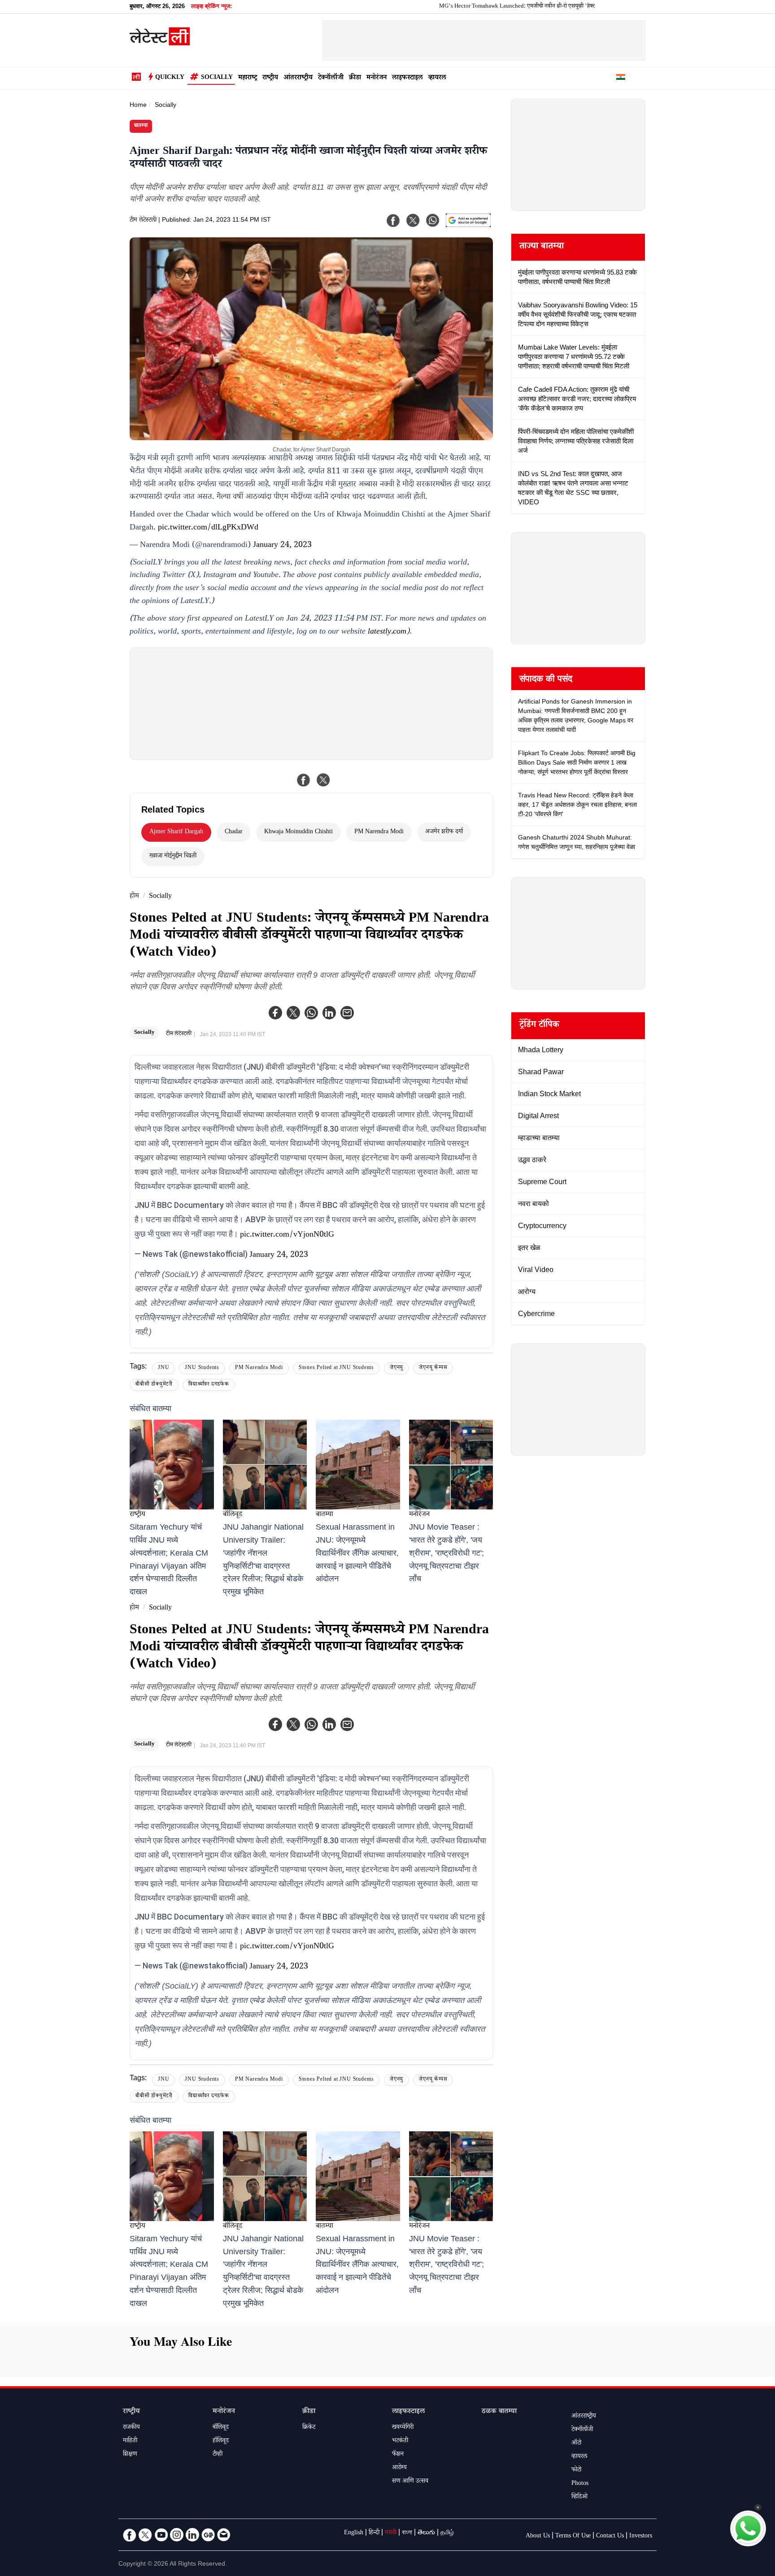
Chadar (234, 832)
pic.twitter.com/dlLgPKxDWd (208, 528)
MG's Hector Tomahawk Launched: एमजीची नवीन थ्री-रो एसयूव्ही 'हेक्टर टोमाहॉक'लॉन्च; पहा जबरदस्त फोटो (491, 7)
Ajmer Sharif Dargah (176, 832)
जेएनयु (396, 1368)
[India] (621, 79)
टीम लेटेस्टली (143, 221)
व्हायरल (437, 78)
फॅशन (398, 2455)
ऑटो (576, 2444)
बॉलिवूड (233, 1515)
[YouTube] (161, 2535)
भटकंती (400, 2441)
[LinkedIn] (192, 2535)
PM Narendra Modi (379, 832)
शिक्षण (130, 2455)
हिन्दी (374, 2533)
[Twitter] (293, 1013)
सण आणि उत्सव (410, 2482)
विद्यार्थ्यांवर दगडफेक (209, 1385)
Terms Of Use (573, 2537)
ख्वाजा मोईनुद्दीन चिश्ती (173, 857)
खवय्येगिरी (403, 2428)
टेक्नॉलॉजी (331, 78)
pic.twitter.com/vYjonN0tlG (287, 1235)
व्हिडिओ (579, 2497)
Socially (217, 78)
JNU (163, 1368)
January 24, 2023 (282, 546)
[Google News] (208, 2535)
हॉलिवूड (221, 2441)
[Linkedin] (329, 1013)
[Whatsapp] (311, 1013)
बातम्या (141, 126)
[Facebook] (275, 1013)
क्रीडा (355, 78)
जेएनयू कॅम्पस (433, 1368)
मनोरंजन (377, 78)
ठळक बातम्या (499, 2412)
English (354, 2533)
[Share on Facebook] (304, 780)
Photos (580, 2484)
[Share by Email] (347, 1013)
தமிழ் (447, 2533)
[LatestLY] (160, 43)
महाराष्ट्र (248, 78)
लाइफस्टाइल (407, 78)
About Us (538, 2537)
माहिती (130, 2441)
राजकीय (131, 2428)
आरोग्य (399, 2468)
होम (134, 897)
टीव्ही (218, 2455)
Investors (641, 2537)
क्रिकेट (309, 2428)
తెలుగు (426, 2533)
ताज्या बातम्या (542, 247)
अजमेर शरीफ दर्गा (444, 832)
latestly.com (387, 632)
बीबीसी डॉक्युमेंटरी (154, 1385)
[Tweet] (323, 780)
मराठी (391, 2533)
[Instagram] (177, 2535)
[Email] (224, 2535)
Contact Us (610, 2537)
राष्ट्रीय (270, 78)
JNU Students (202, 1368)
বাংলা (407, 2533)
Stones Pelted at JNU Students (336, 1368)
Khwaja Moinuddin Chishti (298, 832)
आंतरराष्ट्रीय (298, 78)
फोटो (576, 2471)
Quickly (170, 78)
